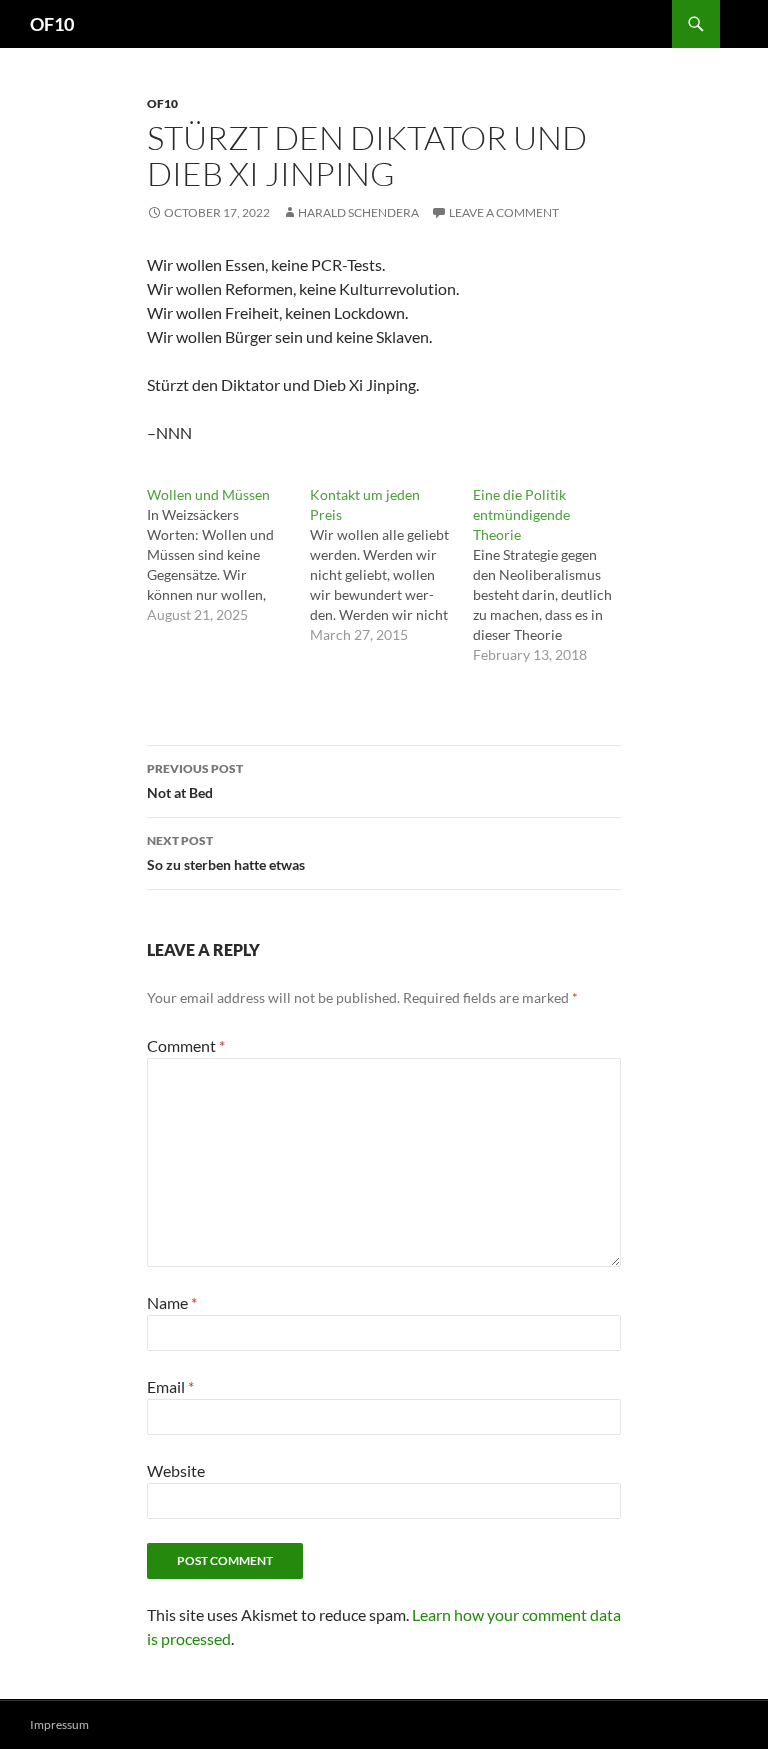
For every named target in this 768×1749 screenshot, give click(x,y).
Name (172, 1302)
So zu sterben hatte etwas (226, 853)
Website (176, 1470)
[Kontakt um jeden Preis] (391, 565)
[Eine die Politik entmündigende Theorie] (554, 575)
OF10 (52, 24)
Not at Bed (195, 781)
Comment (186, 1045)
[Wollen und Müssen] (228, 555)
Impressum (59, 1724)
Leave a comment (504, 212)
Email (170, 1386)
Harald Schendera (358, 212)
